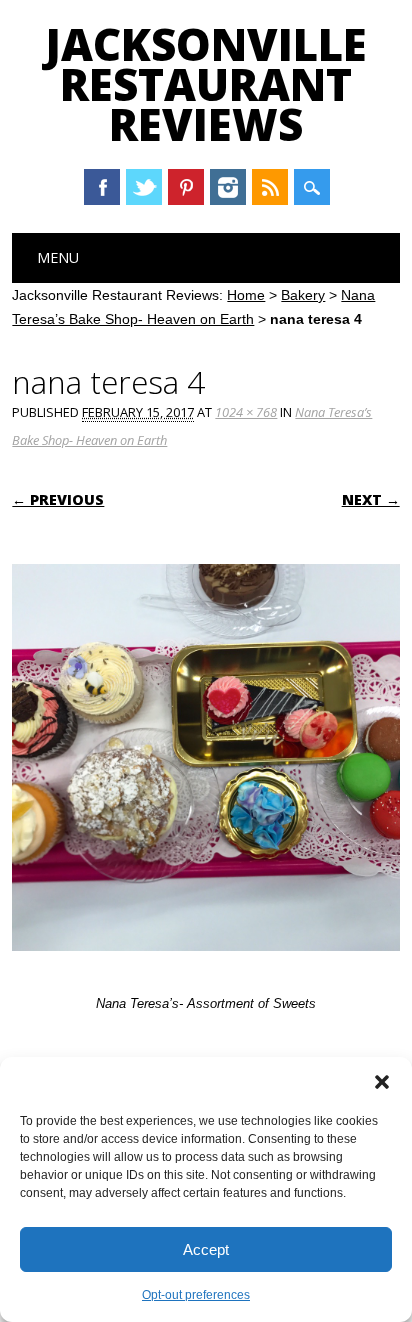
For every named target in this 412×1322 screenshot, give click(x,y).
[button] (382, 1082)
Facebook (102, 187)
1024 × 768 (246, 412)
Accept (206, 1249)
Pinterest (186, 187)
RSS (270, 187)
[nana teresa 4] (205, 970)
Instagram (228, 187)
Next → (371, 499)
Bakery (303, 295)
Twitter (144, 187)
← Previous (58, 499)
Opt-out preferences (196, 1295)
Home (246, 295)
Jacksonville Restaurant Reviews (206, 84)
